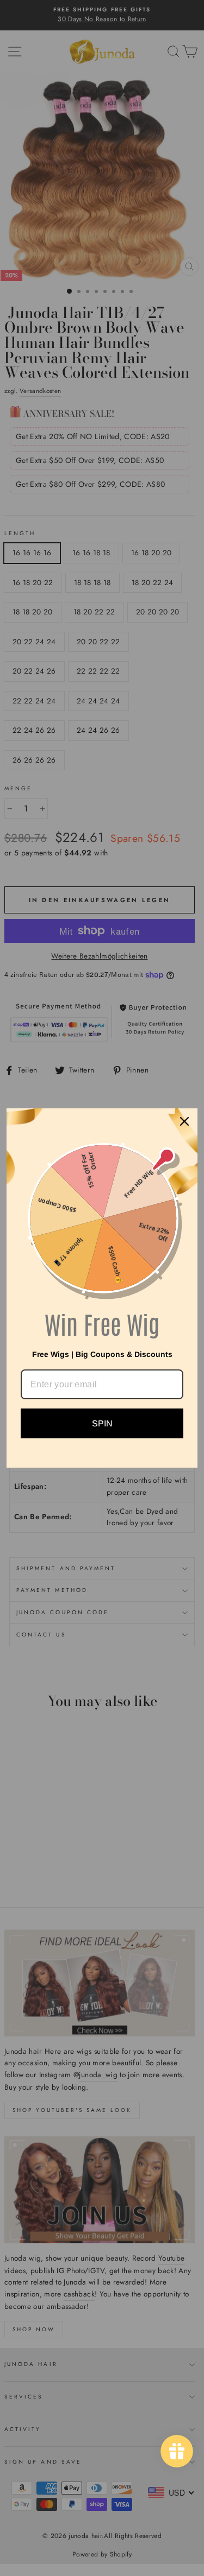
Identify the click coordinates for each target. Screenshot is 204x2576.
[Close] (184, 1121)
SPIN (102, 1423)
